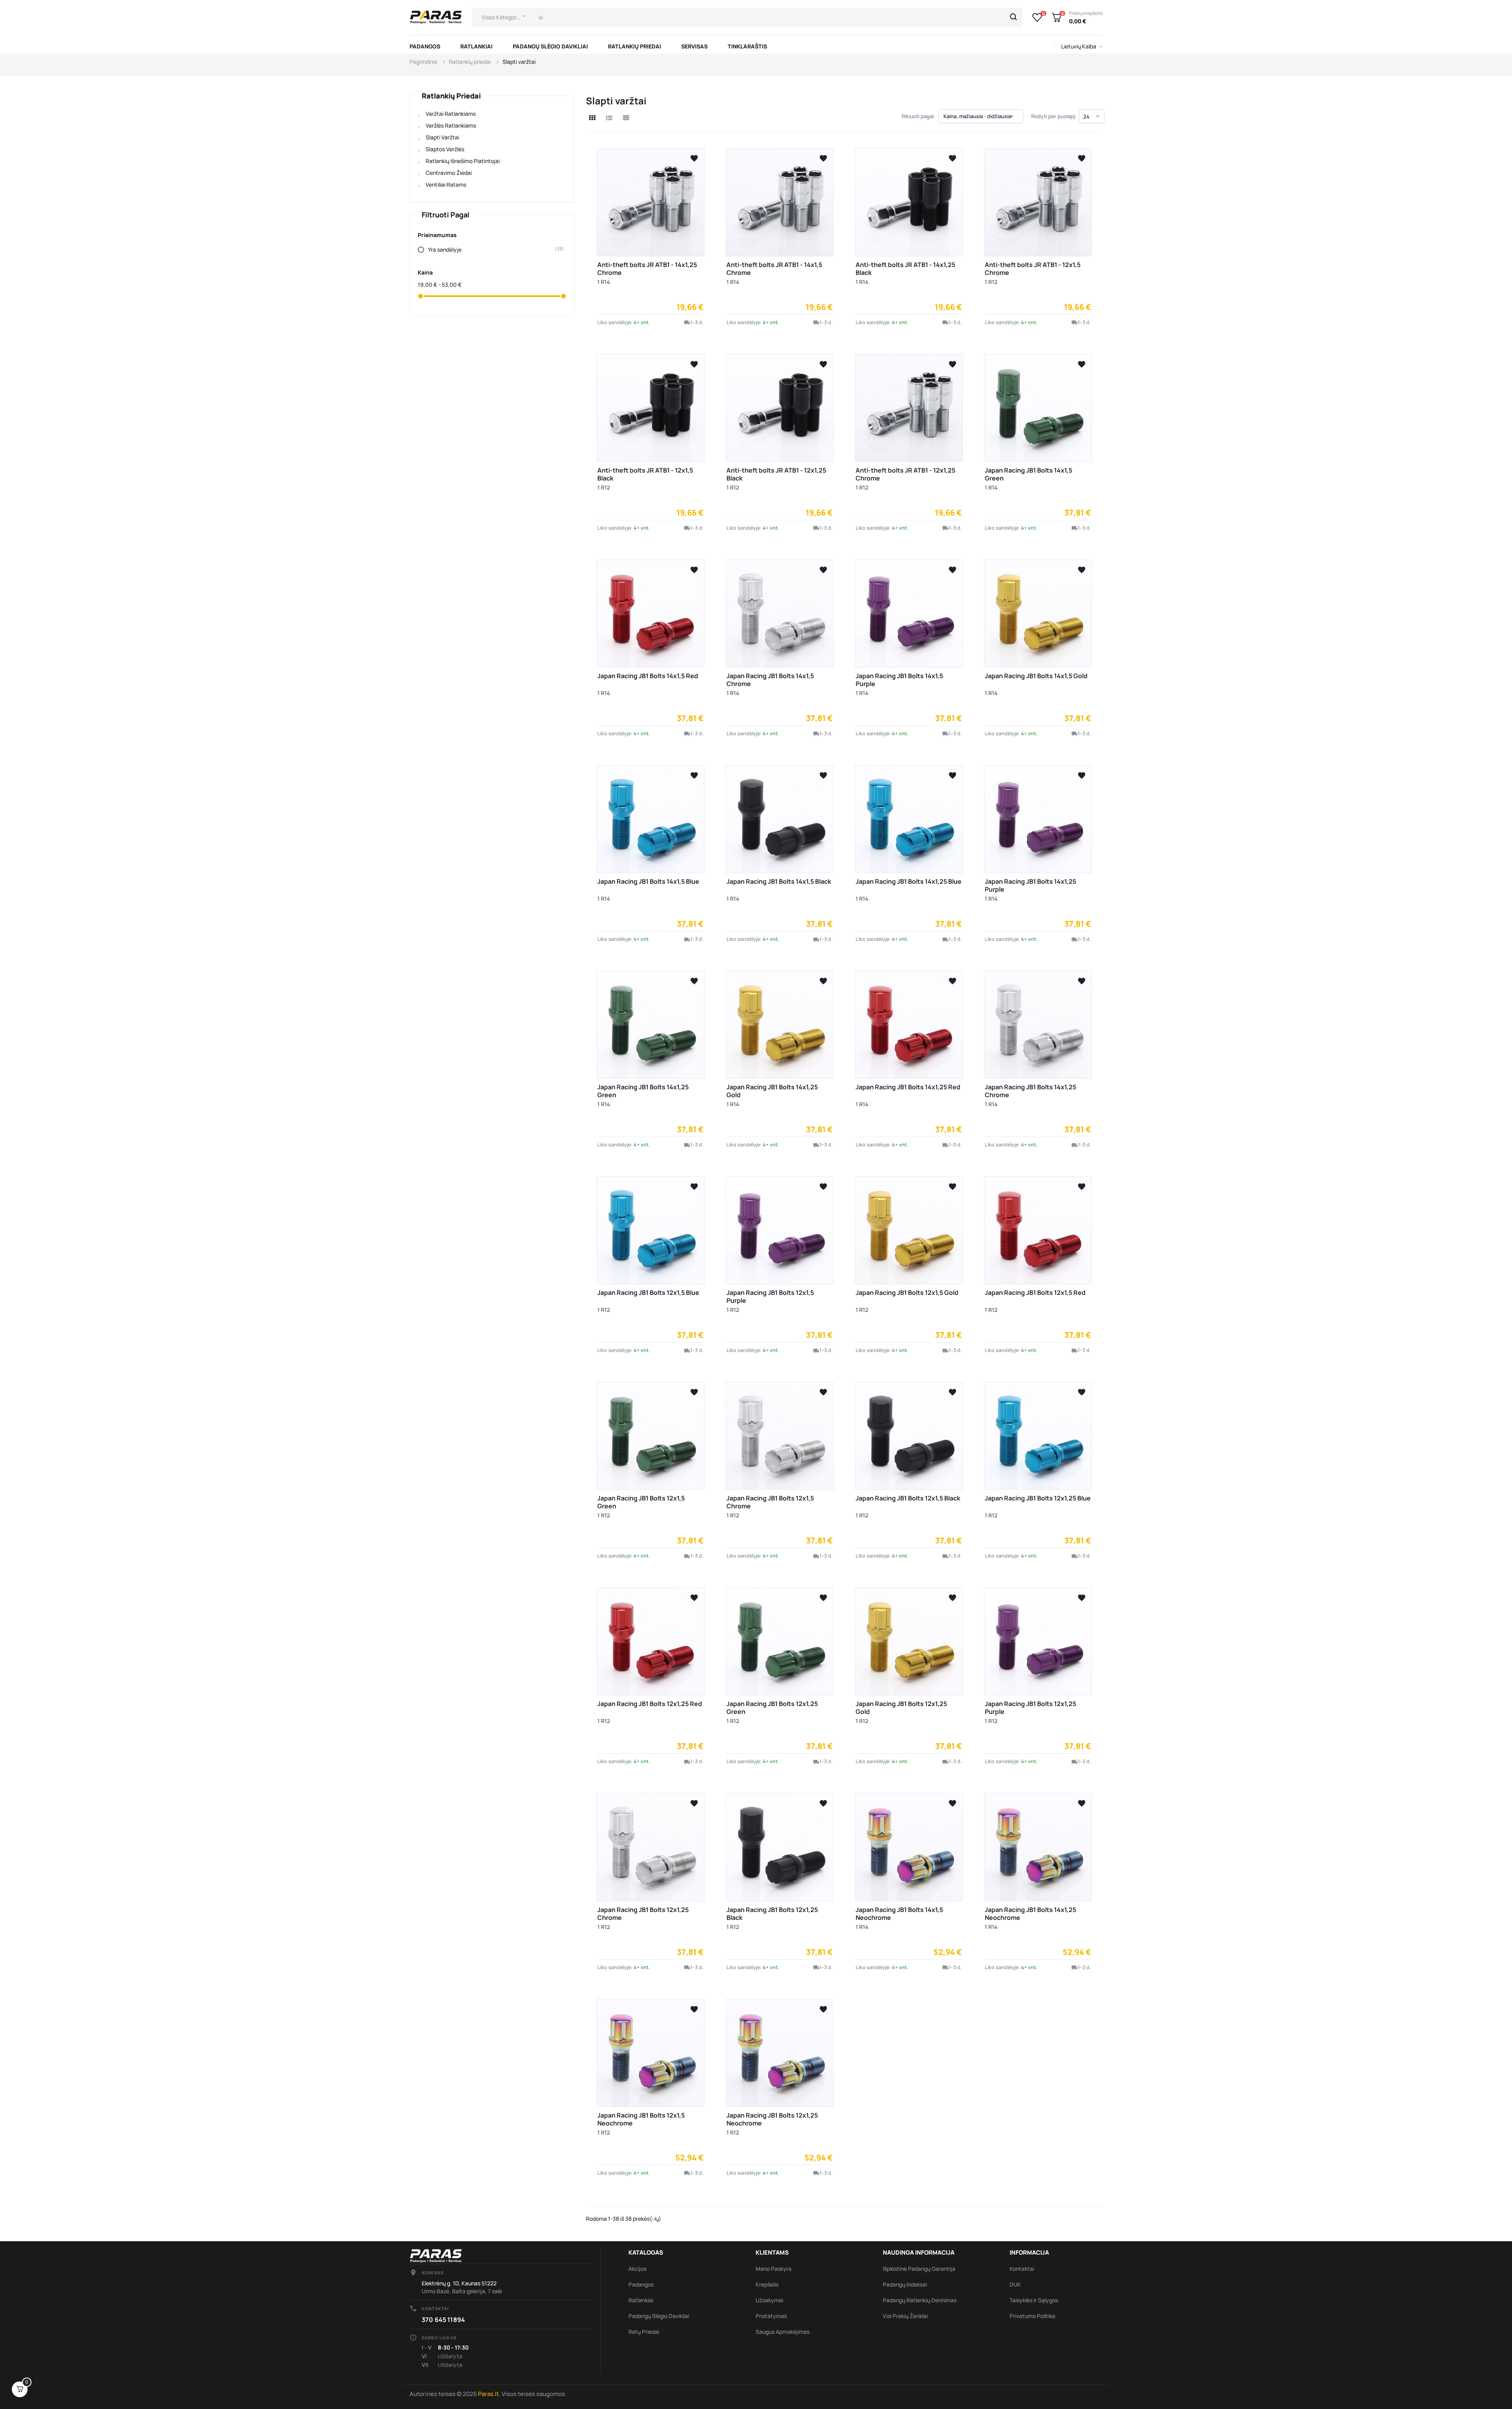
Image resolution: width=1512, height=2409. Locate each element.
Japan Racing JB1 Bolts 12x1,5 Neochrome (641, 2119)
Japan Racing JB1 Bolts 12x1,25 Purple (1030, 1708)
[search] (1014, 17)
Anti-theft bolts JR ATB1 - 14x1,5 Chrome (774, 269)
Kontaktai (1022, 2269)
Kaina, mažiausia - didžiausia (979, 116)
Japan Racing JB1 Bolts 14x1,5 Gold (1036, 676)
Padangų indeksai (905, 2284)
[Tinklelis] (592, 118)
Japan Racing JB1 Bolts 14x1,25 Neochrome (1030, 1914)
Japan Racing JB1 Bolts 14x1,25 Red (908, 1087)
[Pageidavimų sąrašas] (1037, 17)
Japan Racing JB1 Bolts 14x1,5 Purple (899, 680)
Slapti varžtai (442, 137)
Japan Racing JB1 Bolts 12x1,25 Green (772, 1708)
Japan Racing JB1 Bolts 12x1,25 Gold (901, 1708)
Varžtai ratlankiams (451, 114)
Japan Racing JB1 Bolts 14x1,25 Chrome (1030, 1091)
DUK (1015, 2284)
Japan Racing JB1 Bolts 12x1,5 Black (908, 1498)
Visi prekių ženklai (905, 2316)
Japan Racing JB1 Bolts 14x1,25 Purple (1030, 885)
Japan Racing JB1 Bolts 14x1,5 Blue (648, 881)
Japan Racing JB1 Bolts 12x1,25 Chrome (643, 1914)
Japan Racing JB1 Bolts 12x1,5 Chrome (770, 1502)
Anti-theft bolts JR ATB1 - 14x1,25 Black (905, 269)
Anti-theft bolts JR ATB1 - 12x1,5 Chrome (1033, 269)
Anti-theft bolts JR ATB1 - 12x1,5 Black (645, 474)
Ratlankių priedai (451, 96)
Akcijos (637, 2269)
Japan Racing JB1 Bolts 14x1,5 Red (648, 676)
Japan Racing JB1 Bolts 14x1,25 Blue (909, 881)
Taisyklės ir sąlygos (1034, 2300)
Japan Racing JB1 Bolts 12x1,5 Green (641, 1502)
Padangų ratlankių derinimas (920, 2300)
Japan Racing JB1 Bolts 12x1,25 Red (650, 1704)
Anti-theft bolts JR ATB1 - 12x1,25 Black (776, 474)
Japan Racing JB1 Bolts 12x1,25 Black (772, 1914)
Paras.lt (488, 2394)
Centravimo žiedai (449, 173)
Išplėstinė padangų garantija (919, 2269)
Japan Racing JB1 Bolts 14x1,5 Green (1028, 474)
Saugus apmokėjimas (783, 2332)
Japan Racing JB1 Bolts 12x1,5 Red (1035, 1293)
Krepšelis (767, 2284)
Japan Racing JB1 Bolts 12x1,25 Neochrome (772, 2119)
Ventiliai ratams (446, 185)
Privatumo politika (1032, 2316)
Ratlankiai (641, 2300)
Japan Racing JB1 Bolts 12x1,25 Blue (1038, 1498)
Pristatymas (771, 2316)
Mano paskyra (774, 2269)
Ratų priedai (644, 2332)
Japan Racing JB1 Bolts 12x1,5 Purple (770, 1296)
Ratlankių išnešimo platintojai (463, 161)
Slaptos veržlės (445, 149)
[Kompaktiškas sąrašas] (626, 118)
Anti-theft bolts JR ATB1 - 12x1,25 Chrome (905, 474)
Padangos (641, 2284)
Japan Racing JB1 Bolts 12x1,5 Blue (648, 1293)
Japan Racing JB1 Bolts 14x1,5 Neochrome (899, 1914)
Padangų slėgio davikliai (659, 2316)
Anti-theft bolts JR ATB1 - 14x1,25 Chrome (647, 269)
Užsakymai (769, 2300)
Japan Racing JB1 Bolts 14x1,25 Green (643, 1091)
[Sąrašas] (609, 118)
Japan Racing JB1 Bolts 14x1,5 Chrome (770, 680)
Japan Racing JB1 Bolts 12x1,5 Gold (907, 1293)
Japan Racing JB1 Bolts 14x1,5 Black (779, 881)
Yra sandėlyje (492, 249)
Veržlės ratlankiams (451, 125)
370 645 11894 (443, 2320)
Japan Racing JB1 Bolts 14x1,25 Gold (772, 1091)
